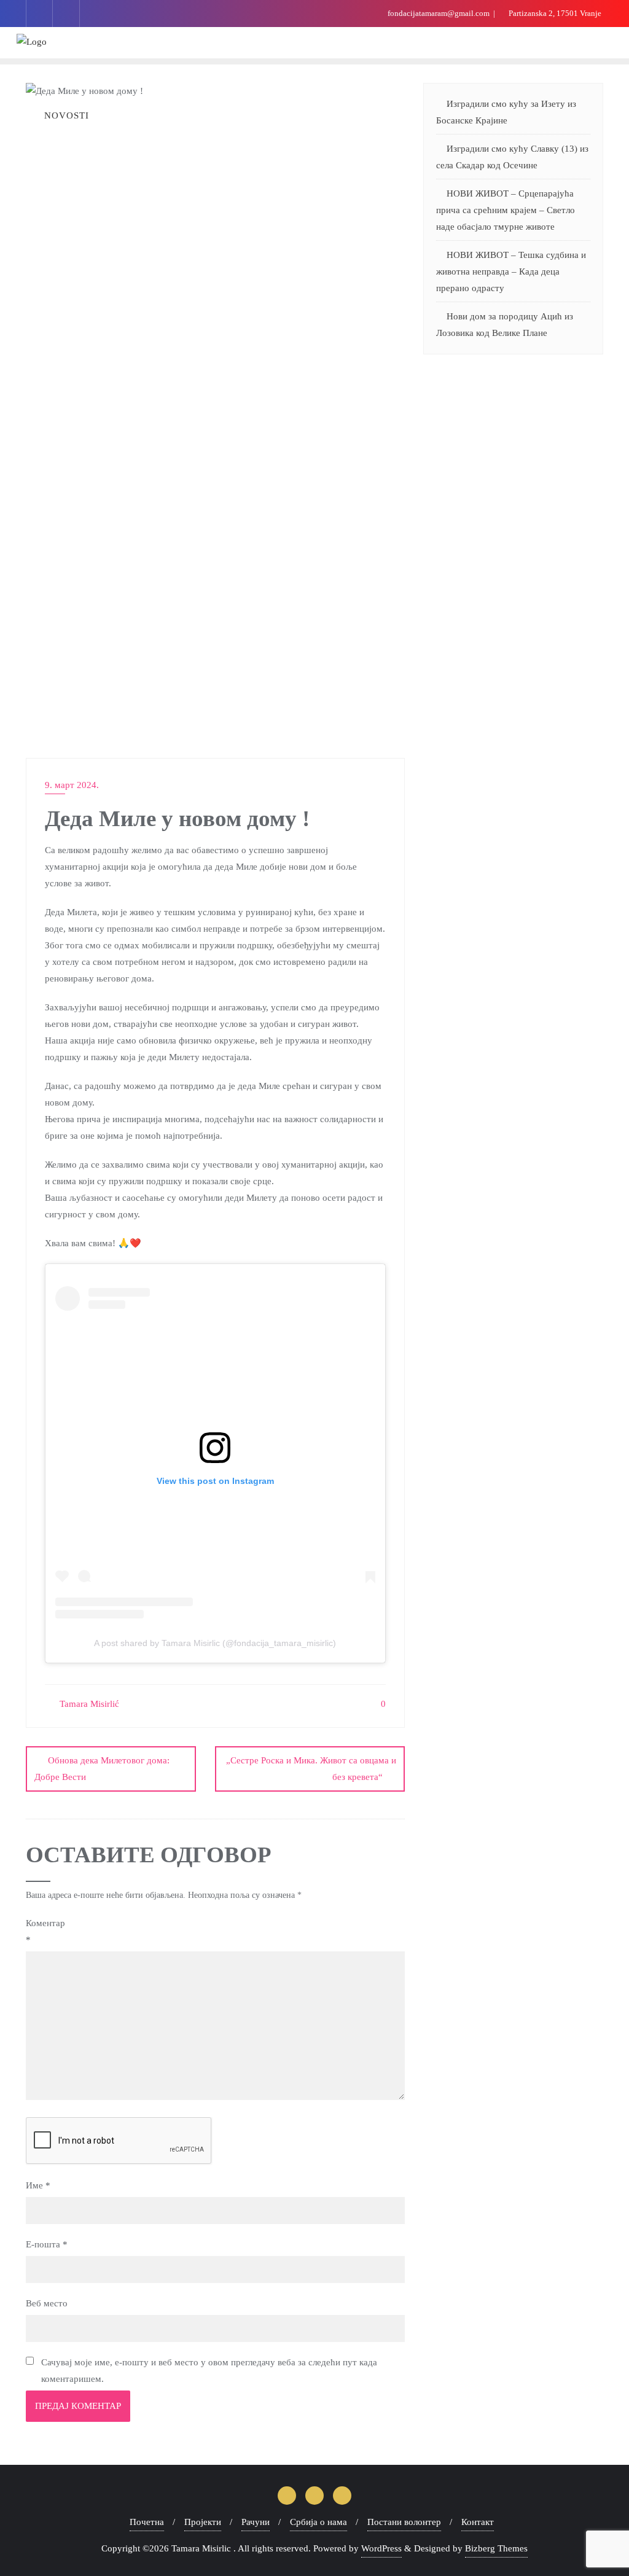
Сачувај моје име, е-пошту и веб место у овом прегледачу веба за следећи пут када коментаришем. (209, 2371)
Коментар (45, 1931)
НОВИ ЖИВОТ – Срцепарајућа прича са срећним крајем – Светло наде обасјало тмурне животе (506, 210)
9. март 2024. (72, 785)
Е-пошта (47, 2244)
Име (38, 2185)
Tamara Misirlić (88, 1704)
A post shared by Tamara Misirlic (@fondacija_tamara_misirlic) (215, 1643)
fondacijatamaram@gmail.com (439, 13)
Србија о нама (318, 2522)
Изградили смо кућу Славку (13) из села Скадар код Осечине (512, 157)
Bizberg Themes (496, 2548)
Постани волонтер (404, 2522)
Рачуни (256, 2522)
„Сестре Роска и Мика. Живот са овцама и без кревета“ (311, 1769)
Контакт (478, 2522)
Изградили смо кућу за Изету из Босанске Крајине (506, 112)
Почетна (147, 2522)
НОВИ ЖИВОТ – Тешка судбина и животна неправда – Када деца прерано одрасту (511, 271)
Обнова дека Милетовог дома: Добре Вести (102, 1769)
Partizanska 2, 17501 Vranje (554, 13)
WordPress (381, 2548)
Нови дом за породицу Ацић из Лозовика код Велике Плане (505, 325)
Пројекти (203, 2522)
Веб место (47, 2303)
